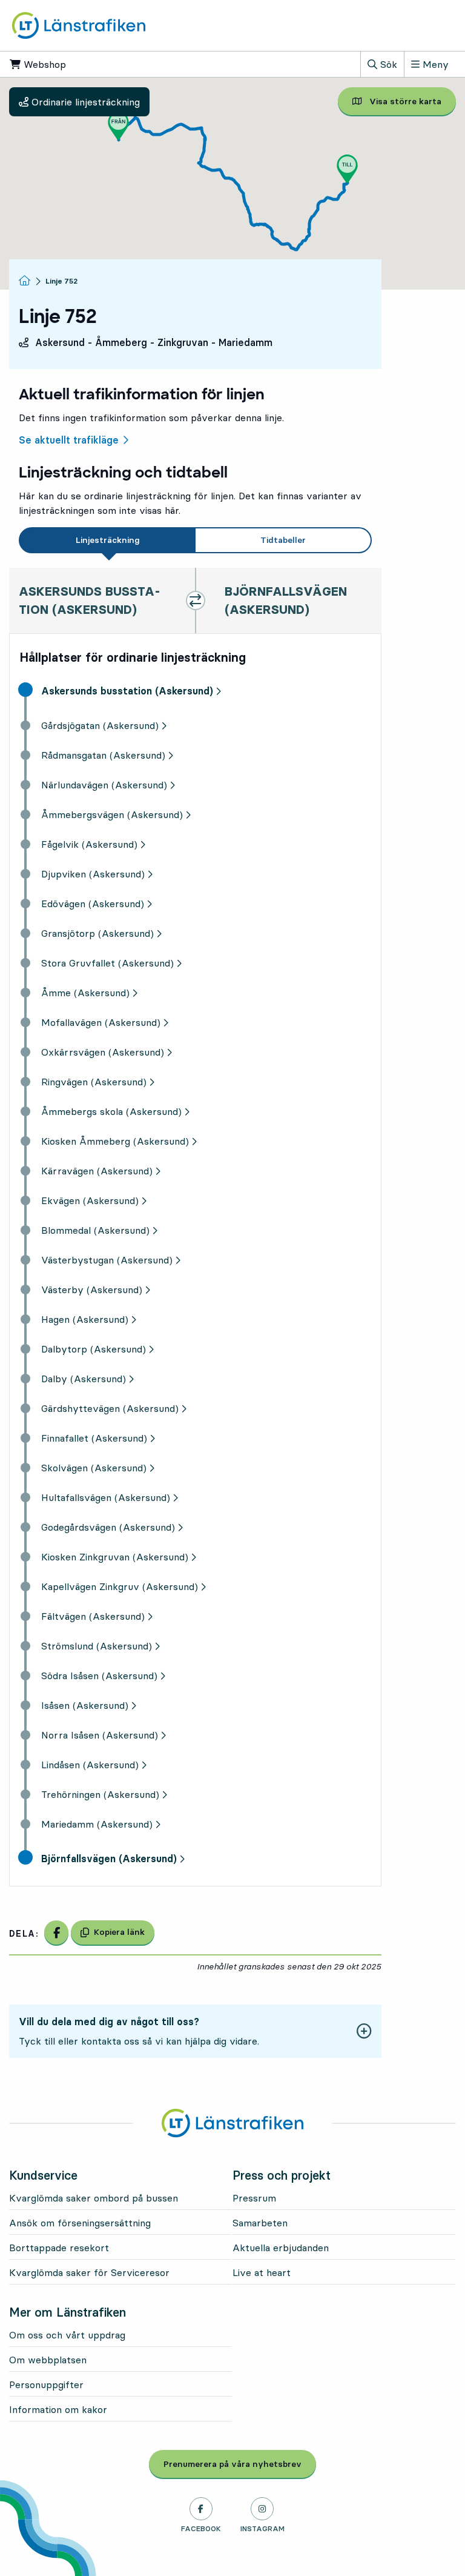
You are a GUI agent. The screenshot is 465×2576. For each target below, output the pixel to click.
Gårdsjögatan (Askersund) (100, 725)
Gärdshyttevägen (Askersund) (110, 1408)
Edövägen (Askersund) (93, 904)
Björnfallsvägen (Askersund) (109, 1859)
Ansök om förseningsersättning (80, 2223)
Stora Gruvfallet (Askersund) (107, 963)
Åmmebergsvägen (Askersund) (112, 814)
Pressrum (254, 2198)
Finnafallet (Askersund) (94, 1438)
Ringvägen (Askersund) (94, 1082)
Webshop (81, 64)
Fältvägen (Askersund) (93, 1616)
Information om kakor (58, 2409)
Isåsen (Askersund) (85, 1705)
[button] (118, 126)
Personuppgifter (46, 2385)
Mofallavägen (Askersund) (101, 1022)
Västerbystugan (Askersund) (107, 1260)
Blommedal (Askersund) (95, 1230)
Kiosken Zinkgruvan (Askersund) (115, 1557)
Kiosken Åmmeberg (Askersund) (115, 1141)
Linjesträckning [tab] (108, 540)
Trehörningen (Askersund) (100, 1794)
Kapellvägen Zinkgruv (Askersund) (120, 1586)
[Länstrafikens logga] (79, 24)
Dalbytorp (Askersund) (94, 1349)
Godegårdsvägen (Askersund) (108, 1527)
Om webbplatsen (48, 2360)
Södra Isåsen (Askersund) (99, 1676)
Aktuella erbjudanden (281, 2248)
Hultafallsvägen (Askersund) (106, 1497)
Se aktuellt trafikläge (69, 440)
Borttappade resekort (59, 2248)
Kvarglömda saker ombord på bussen (94, 2198)
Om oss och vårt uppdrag (67, 2335)
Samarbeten (260, 2223)
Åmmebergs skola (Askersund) (111, 1111)
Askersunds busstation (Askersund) (127, 691)
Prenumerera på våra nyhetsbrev (240, 2464)
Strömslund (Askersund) (97, 1646)
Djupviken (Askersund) (93, 874)
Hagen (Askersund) (85, 1319)
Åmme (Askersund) (85, 993)
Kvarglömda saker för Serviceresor (89, 2272)
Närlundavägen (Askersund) (104, 785)
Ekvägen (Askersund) (90, 1200)
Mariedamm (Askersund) (97, 1824)
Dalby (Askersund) (84, 1379)
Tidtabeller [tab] (283, 540)
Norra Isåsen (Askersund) (100, 1735)
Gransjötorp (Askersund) (97, 933)
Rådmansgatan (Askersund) (103, 755)
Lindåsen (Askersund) (90, 1765)
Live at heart (262, 2272)
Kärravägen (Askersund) (97, 1171)
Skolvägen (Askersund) (94, 1468)
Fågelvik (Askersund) (89, 844)
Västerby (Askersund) (92, 1290)
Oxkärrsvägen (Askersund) (103, 1052)
